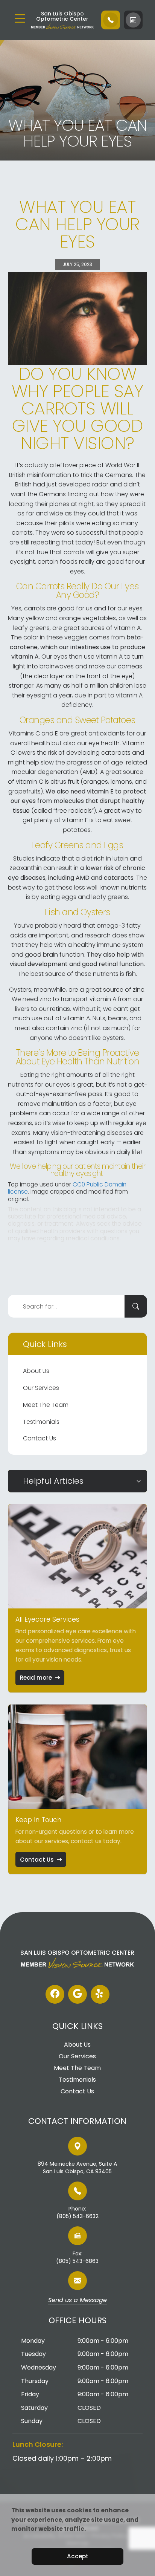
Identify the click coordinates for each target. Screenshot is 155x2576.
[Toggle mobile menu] (20, 18)
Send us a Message (77, 2301)
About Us (36, 1371)
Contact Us (40, 1438)
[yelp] (100, 1994)
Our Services (41, 1388)
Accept (78, 2556)
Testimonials (41, 1422)
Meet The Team (46, 1405)
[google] (77, 1994)
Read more (36, 1678)
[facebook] (55, 1994)
